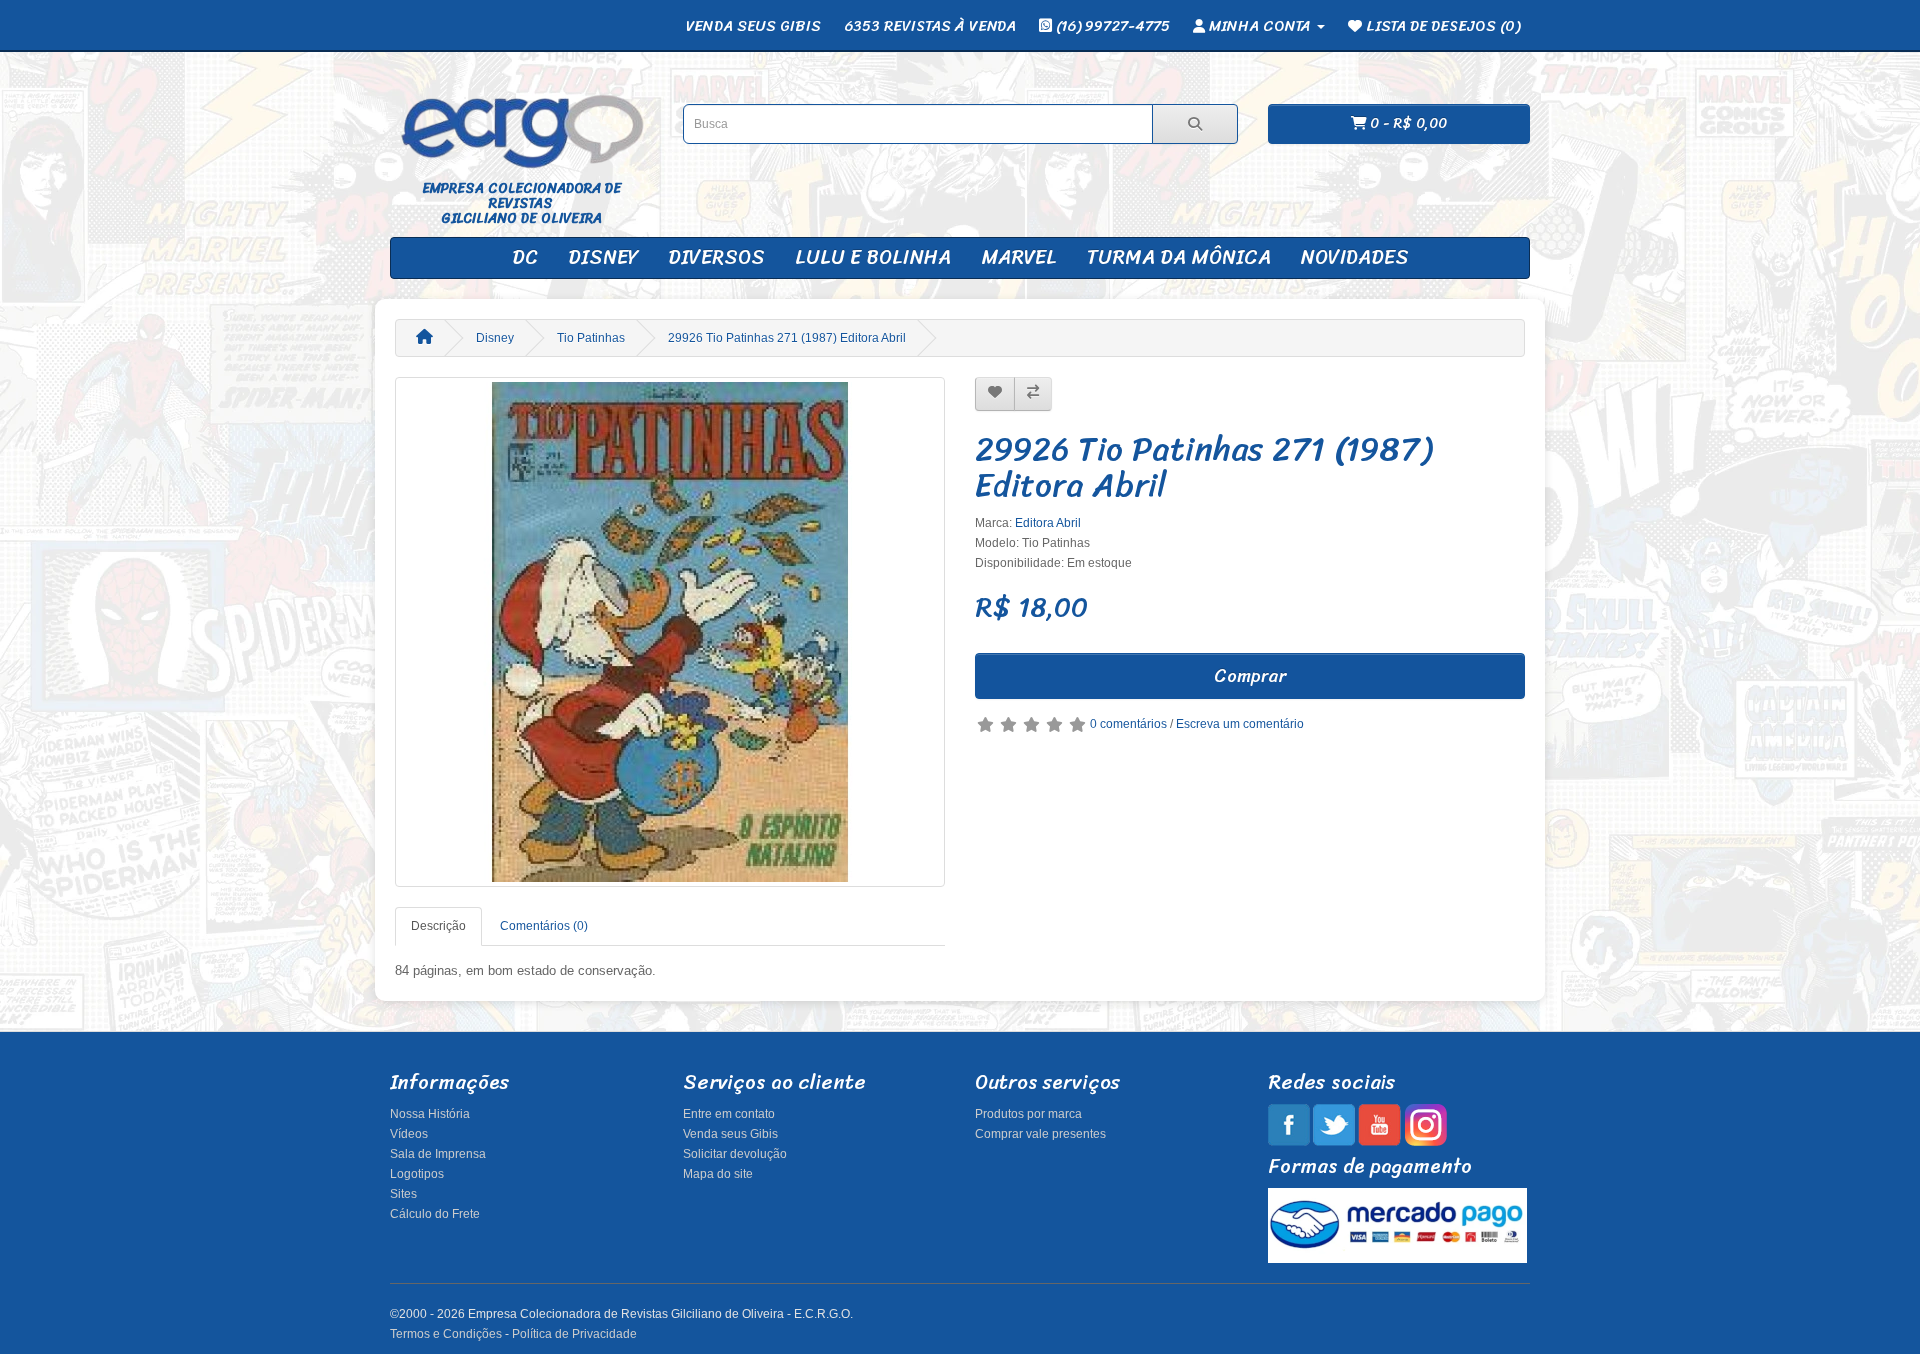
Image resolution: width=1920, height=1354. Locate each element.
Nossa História (430, 1114)
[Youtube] (1379, 1124)
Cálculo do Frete (435, 1214)
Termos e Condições (446, 1334)
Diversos (716, 257)
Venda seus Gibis (730, 1134)
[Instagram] (1425, 1124)
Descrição (438, 926)
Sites (403, 1194)
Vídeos (409, 1134)
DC (525, 257)
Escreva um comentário (1240, 724)
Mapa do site (718, 1174)
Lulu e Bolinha (873, 257)
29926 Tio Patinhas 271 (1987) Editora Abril (787, 338)
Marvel (1019, 257)
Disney (603, 257)
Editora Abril (1048, 523)
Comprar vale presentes (1040, 1134)
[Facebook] (1289, 1124)
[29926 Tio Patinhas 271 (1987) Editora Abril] (670, 632)
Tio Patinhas (591, 338)
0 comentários (1128, 724)
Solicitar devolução (735, 1154)
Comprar (1250, 676)
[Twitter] (1334, 1124)
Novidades (1355, 257)
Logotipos (417, 1174)
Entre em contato (729, 1114)
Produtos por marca (1028, 1114)
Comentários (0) (544, 926)
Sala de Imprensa (438, 1154)
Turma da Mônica (1179, 257)
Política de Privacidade (574, 1334)
